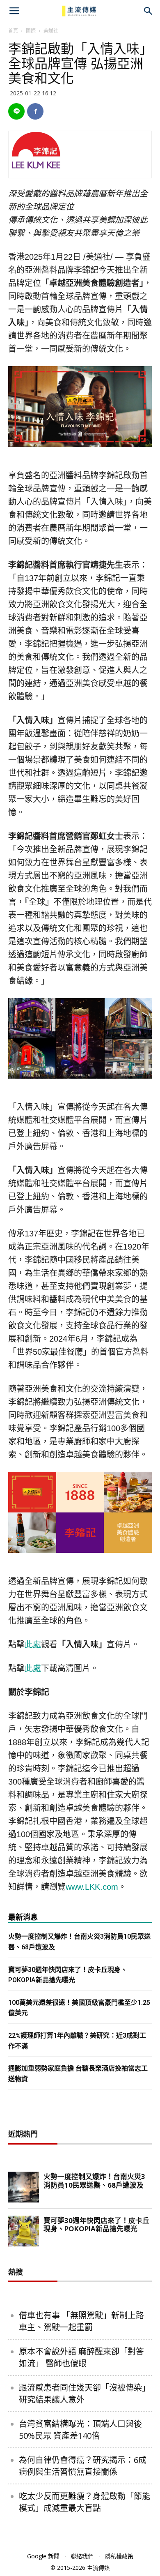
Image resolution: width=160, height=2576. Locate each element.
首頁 (13, 31)
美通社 (51, 31)
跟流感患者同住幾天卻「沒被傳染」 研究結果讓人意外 (85, 2394)
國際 (31, 31)
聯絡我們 (82, 2556)
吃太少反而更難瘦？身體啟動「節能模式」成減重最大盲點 (85, 2502)
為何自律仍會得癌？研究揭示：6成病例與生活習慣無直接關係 (83, 2466)
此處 (33, 1644)
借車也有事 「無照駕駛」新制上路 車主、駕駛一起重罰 (81, 2321)
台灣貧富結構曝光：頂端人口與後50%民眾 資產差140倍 (80, 2430)
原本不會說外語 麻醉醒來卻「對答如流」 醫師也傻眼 (81, 2357)
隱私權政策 (119, 2556)
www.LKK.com (92, 1887)
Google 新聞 (43, 2556)
